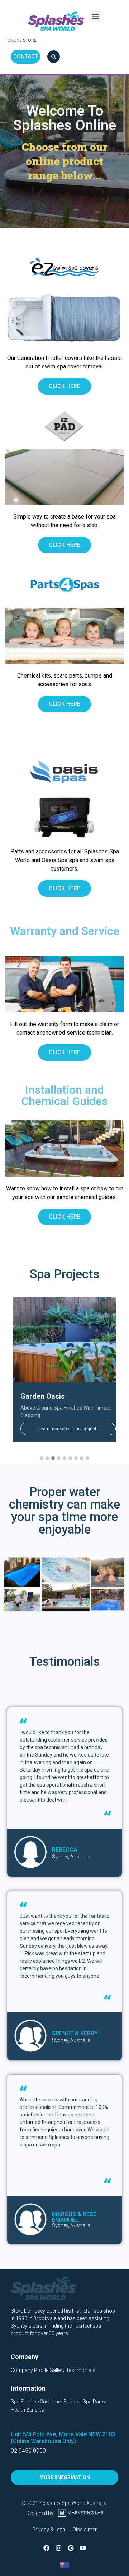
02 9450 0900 (28, 2451)
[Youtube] (83, 2548)
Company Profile (30, 2370)
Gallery (57, 2370)
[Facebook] (46, 2548)
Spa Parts (94, 2402)
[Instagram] (58, 2548)
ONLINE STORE (22, 40)
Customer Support (61, 2402)
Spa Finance (25, 2402)
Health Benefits (27, 2410)
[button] (95, 16)
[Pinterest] (71, 2548)
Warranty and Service (65, 931)
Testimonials (81, 2370)
